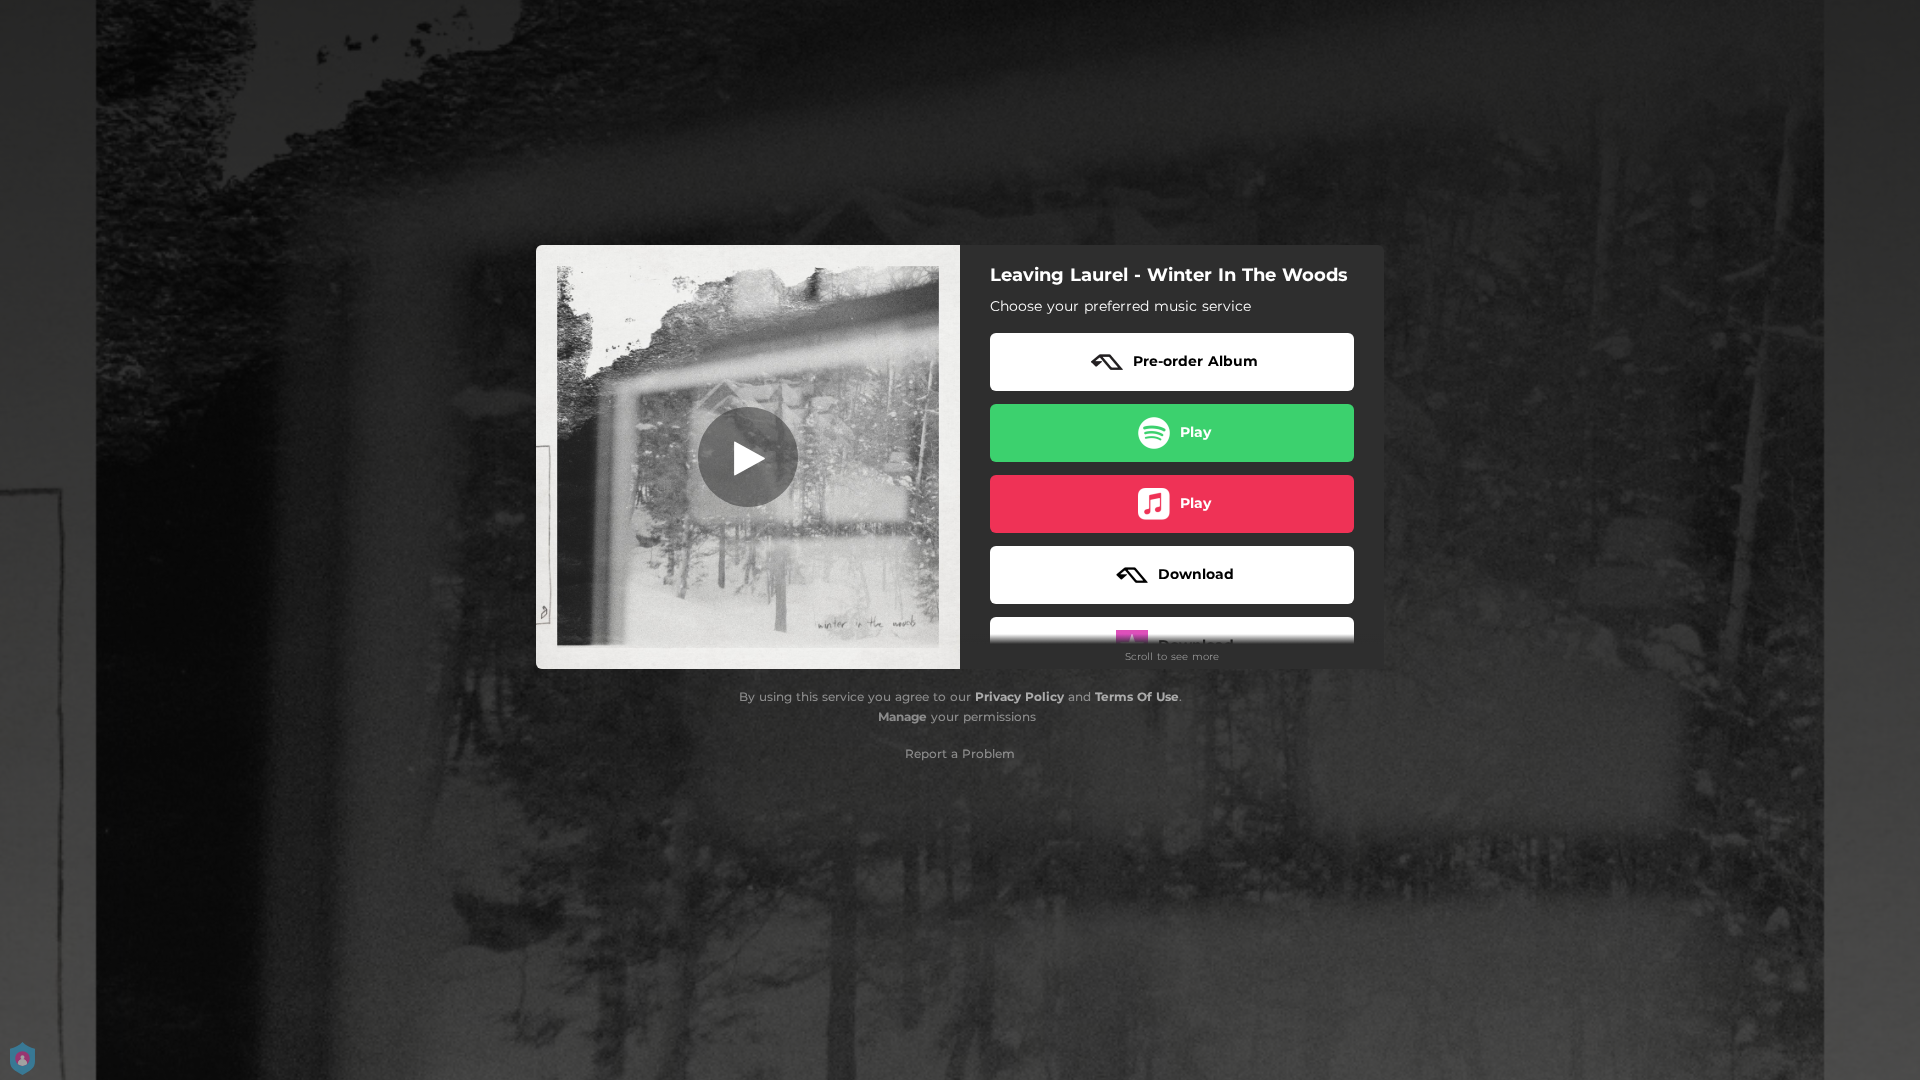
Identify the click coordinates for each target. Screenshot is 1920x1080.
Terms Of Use (1137, 696)
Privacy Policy (1019, 696)
